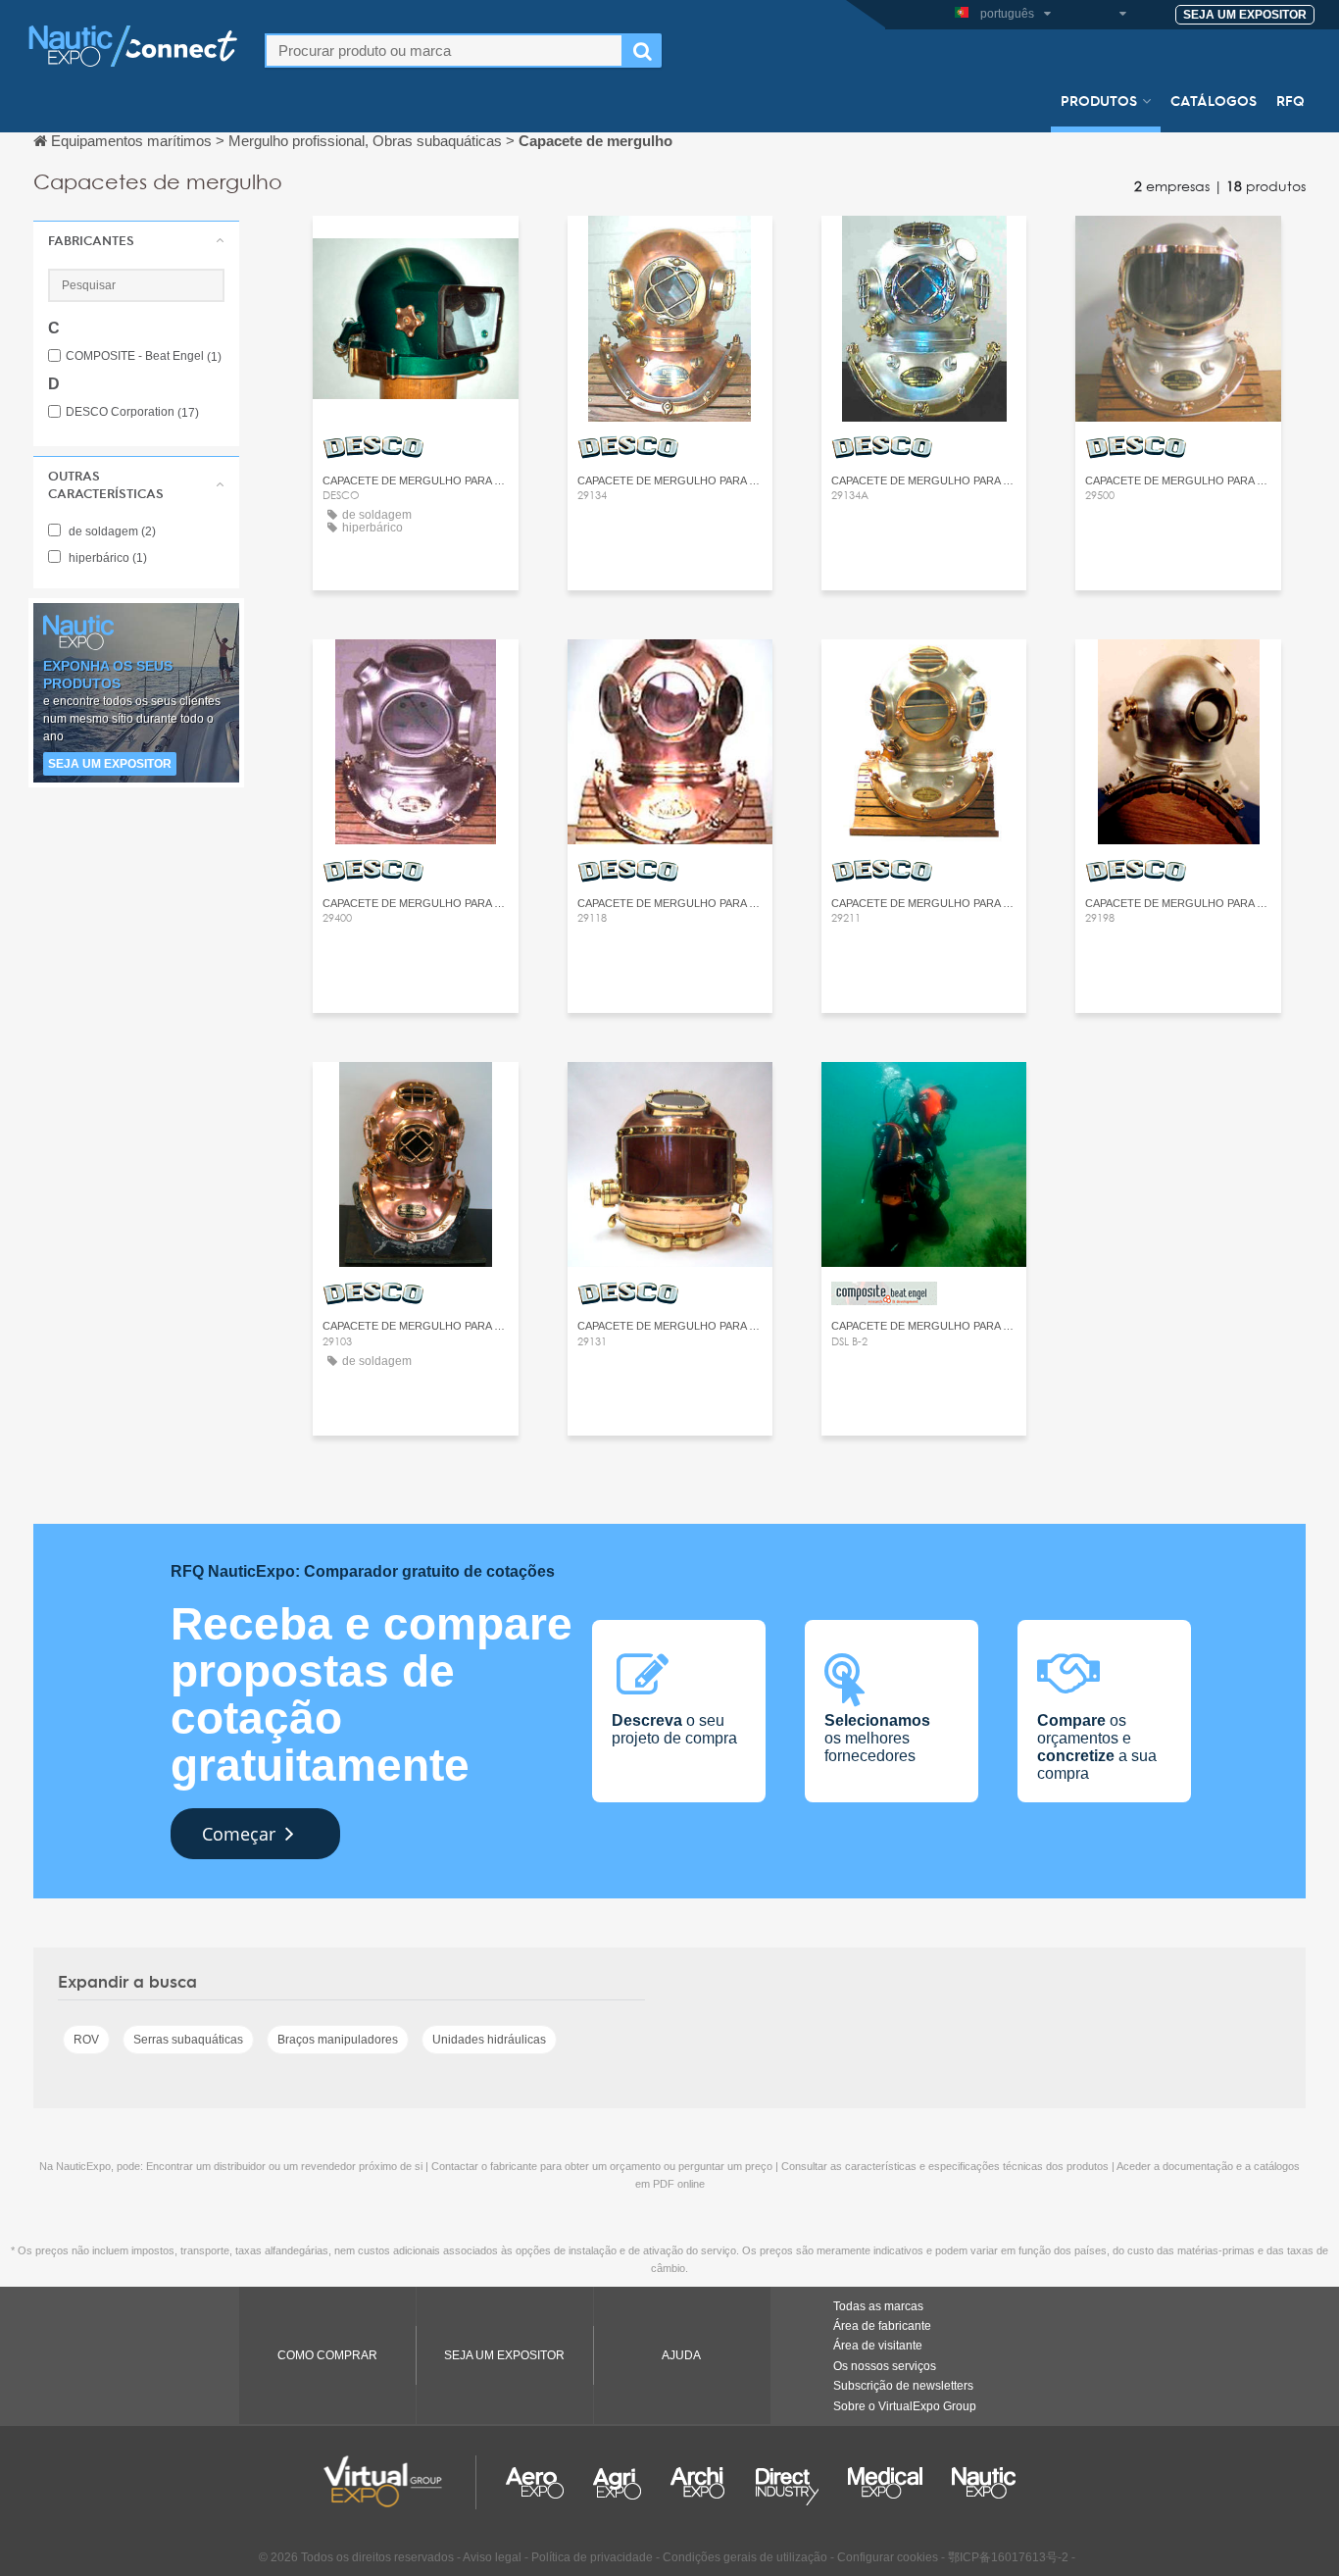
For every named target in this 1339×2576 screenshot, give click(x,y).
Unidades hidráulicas (489, 2040)
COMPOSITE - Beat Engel (144, 356)
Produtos (1099, 100)
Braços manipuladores (338, 2040)
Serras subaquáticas (188, 2040)
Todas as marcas (878, 2306)
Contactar (416, 249)
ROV (86, 2040)
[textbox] (444, 51)
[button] (136, 240)
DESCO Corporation (132, 412)
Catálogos (1214, 100)
